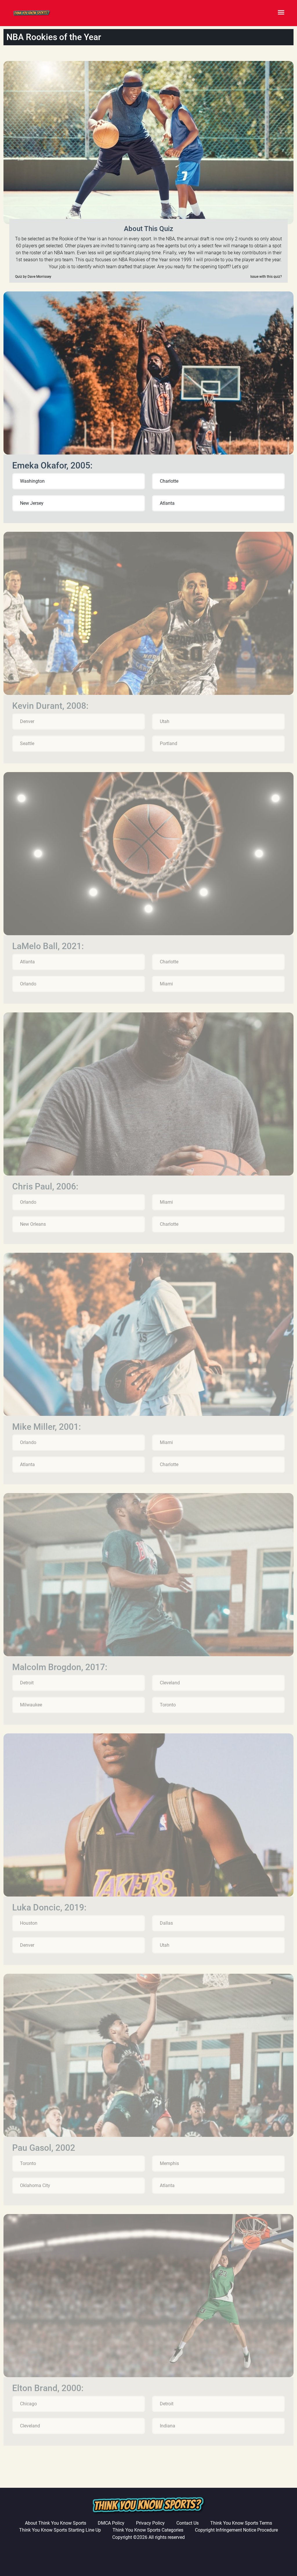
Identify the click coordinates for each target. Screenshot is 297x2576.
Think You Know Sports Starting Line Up (60, 2530)
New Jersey (32, 503)
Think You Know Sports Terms (241, 2523)
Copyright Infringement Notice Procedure (236, 2530)
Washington (32, 481)
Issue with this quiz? (266, 277)
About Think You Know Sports (56, 2523)
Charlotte (169, 481)
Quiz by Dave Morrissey (33, 277)
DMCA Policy (111, 2523)
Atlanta (167, 503)
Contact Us (188, 2523)
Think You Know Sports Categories (148, 2530)
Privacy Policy (150, 2523)
